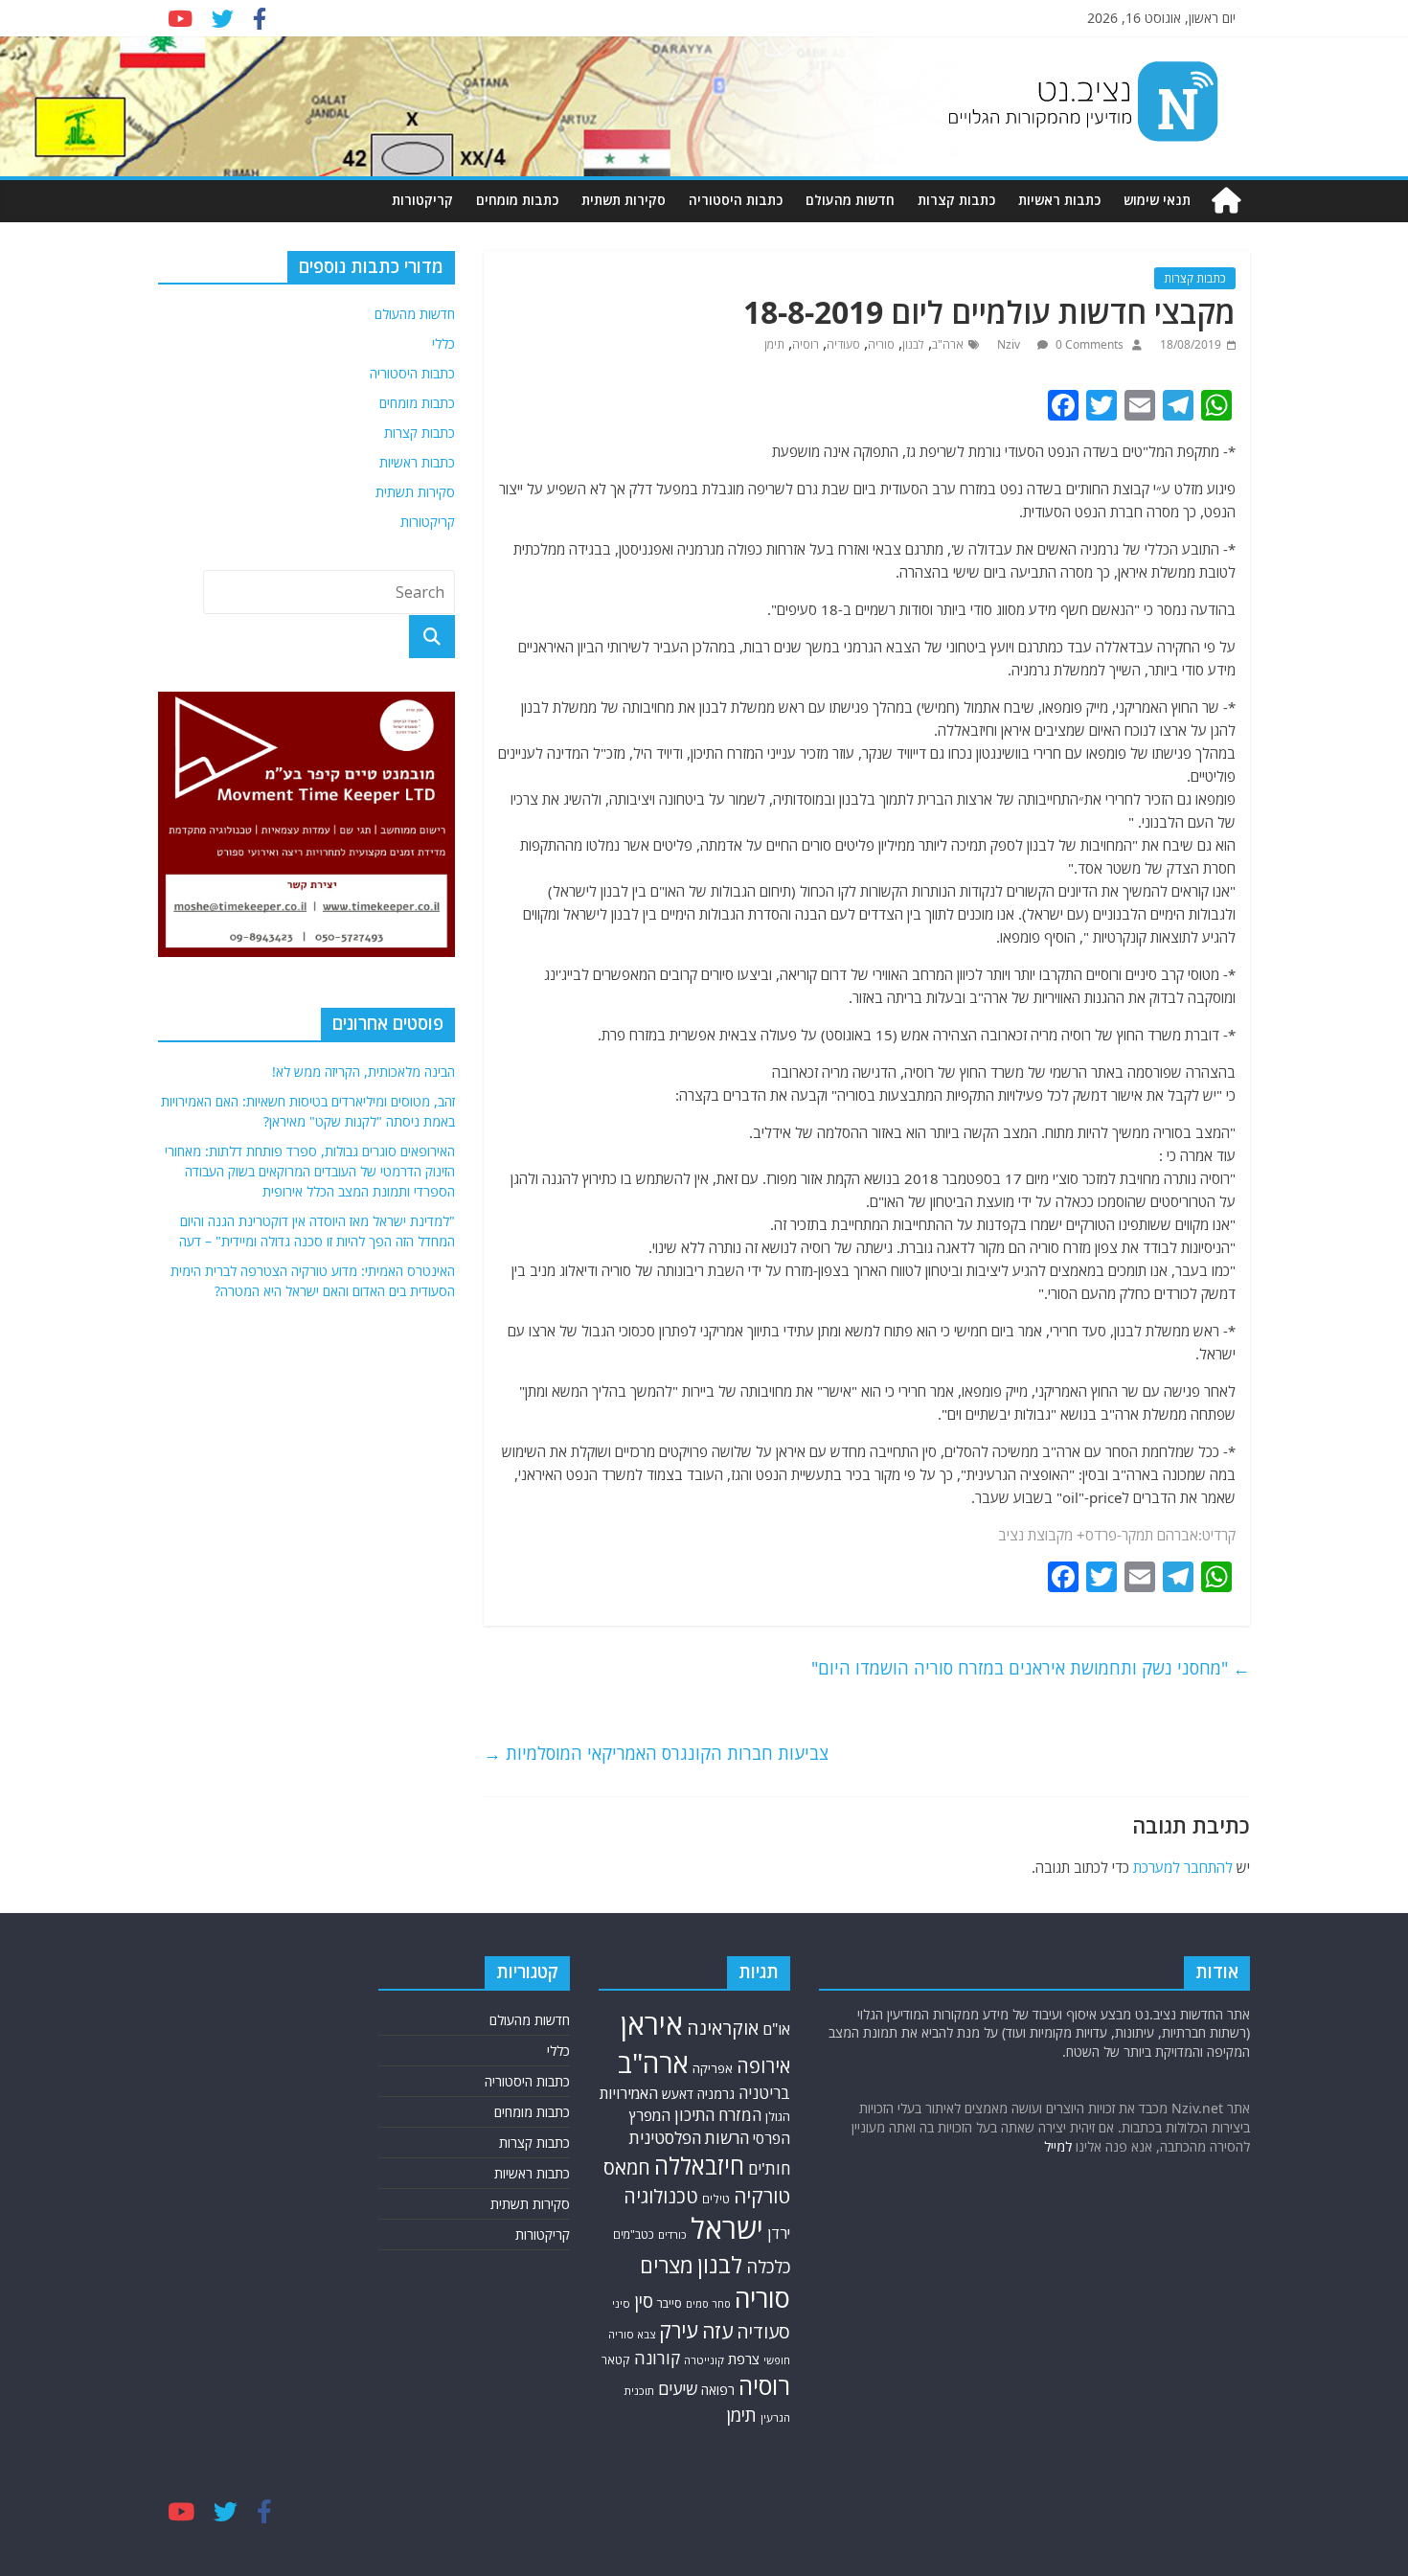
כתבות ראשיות (1059, 200)
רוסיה (806, 344)
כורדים (672, 2234)
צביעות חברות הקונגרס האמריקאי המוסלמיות (656, 1753)
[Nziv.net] (1226, 201)
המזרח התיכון (718, 2115)
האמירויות (629, 2093)
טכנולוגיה (661, 2196)
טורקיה (762, 2196)
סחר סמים (708, 2304)
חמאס (627, 2167)
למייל (1058, 2146)
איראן (652, 2024)
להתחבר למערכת (1183, 1867)
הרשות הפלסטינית (689, 2138)
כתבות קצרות (956, 200)
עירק (679, 2330)
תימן (774, 344)
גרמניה (716, 2094)
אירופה (763, 2066)
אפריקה (713, 2068)
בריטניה (764, 2093)
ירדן (779, 2233)
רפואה (718, 2390)
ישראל (727, 2228)
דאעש (678, 2094)
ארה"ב (948, 344)
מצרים (667, 2265)
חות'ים (769, 2168)
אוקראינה (723, 2028)
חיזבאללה (699, 2166)
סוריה (881, 344)
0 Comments (1088, 344)
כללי (443, 343)
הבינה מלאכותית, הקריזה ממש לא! (363, 1071)
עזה (717, 2331)
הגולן (778, 2116)
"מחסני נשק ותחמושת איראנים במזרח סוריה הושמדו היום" (1031, 1668)
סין (644, 2301)
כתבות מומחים (517, 200)
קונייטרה (704, 2360)
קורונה (657, 2358)
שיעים (678, 2389)
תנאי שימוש (1157, 200)
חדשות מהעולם (850, 200)
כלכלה (768, 2266)
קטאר (616, 2360)
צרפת (744, 2359)
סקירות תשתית (624, 200)
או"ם (776, 2029)
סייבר (670, 2303)
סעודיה (843, 344)
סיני (621, 2303)
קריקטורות (422, 200)
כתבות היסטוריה (736, 200)
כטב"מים (634, 2234)
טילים (716, 2199)
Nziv (1010, 344)
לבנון (913, 344)
